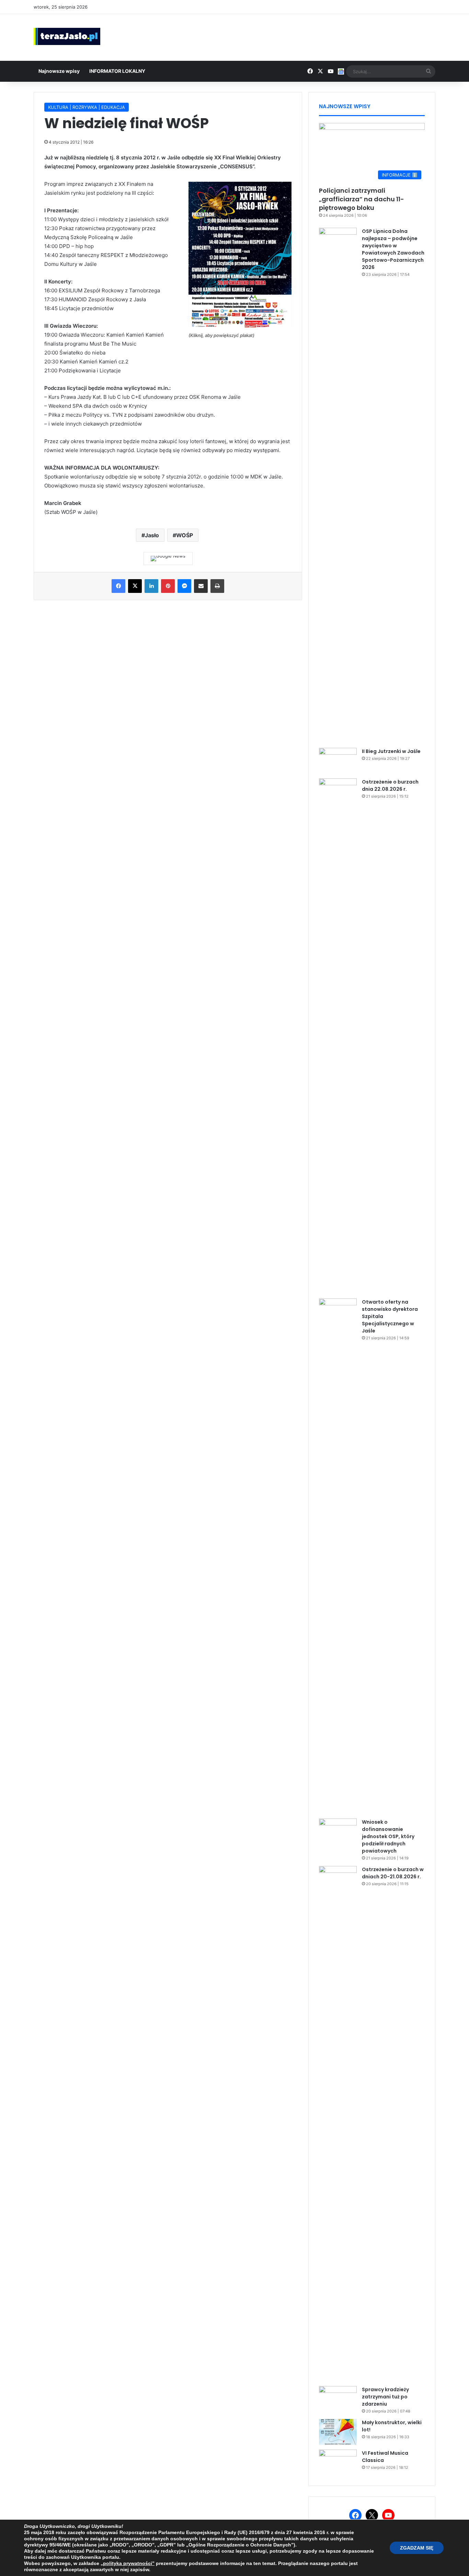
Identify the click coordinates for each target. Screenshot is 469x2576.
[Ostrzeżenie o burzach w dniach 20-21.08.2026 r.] (338, 2124)
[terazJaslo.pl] (67, 36)
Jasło (152, 535)
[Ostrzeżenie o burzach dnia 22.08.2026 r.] (338, 1036)
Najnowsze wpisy (59, 71)
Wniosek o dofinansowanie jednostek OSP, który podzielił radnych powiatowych (388, 1836)
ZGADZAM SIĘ (417, 2548)
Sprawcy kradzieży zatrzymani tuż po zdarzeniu (385, 2397)
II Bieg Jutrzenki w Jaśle (391, 751)
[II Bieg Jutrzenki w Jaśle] (338, 761)
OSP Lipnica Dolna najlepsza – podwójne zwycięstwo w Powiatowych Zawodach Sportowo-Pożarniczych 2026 (393, 249)
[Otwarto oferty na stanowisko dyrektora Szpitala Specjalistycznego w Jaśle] (338, 1556)
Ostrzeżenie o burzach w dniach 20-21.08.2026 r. (393, 1873)
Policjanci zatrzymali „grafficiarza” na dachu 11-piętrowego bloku (362, 199)
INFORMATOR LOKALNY (117, 71)
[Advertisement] (303, 36)
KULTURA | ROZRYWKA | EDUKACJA (87, 107)
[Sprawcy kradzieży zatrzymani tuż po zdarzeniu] (338, 2399)
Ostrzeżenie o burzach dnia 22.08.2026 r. (390, 785)
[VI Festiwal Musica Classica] (338, 2462)
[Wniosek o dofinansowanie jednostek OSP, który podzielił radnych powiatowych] (338, 1831)
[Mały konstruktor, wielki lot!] (338, 2432)
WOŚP (185, 535)
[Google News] (168, 559)
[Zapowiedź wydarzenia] (240, 325)
